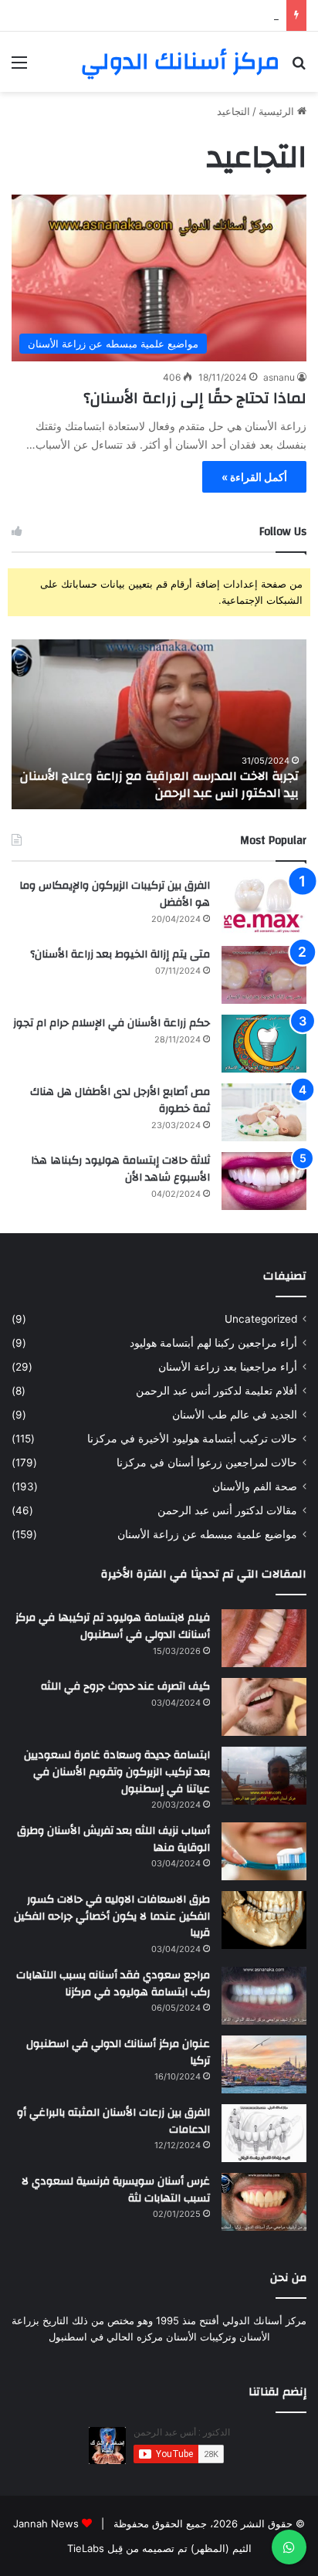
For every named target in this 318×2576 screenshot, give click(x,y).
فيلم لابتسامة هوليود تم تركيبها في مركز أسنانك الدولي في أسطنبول (113, 1626)
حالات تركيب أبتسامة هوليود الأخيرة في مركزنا (192, 1439)
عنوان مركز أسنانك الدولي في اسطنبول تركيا (118, 2052)
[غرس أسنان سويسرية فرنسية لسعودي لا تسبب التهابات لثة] (264, 2202)
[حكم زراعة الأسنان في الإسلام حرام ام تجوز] (264, 1044)
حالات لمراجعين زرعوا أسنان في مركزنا (207, 1463)
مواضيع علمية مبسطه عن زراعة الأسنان (207, 1534)
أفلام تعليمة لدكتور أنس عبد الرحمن (217, 1391)
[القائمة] (19, 68)
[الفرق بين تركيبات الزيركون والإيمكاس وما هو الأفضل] (264, 906)
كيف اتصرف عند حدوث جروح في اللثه (125, 1686)
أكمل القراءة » (254, 477)
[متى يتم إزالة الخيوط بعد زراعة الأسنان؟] (264, 975)
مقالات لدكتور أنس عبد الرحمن (227, 1510)
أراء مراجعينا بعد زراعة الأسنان (228, 1367)
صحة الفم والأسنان (255, 1486)
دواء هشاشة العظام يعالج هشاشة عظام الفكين (179, 15)
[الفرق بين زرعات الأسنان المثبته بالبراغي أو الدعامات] (264, 2133)
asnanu (279, 377)
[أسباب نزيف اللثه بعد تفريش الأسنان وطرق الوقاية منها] (264, 1851)
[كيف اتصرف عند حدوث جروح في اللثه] (264, 1707)
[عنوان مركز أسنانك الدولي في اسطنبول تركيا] (264, 2064)
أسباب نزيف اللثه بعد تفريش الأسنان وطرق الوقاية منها (113, 1839)
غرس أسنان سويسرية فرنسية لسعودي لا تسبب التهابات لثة (116, 2190)
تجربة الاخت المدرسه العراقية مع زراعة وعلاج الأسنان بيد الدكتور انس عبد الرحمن (159, 785)
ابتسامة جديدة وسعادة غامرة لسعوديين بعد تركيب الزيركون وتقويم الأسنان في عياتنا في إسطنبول (117, 1772)
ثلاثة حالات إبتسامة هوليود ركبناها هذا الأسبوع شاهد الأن (120, 1169)
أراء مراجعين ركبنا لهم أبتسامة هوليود (213, 1343)
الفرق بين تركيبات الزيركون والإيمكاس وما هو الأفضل (115, 894)
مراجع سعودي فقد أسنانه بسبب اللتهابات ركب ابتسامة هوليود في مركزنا (113, 1984)
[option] (159, 724)
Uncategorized (261, 1319)
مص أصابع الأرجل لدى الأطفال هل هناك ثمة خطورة (120, 1100)
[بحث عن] (299, 68)
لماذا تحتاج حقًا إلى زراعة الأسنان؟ (195, 398)
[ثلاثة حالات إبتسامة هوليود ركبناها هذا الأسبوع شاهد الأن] (264, 1181)
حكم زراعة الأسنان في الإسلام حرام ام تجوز (112, 1023)
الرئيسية (278, 111)
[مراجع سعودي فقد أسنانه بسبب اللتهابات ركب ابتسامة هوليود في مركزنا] (264, 1996)
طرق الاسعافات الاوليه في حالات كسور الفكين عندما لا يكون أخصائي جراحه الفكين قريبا (112, 1916)
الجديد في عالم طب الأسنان (235, 1415)
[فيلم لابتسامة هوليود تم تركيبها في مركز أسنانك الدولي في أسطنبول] (264, 1638)
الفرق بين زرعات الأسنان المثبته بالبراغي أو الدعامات (113, 2121)
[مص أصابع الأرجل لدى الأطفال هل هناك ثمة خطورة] (264, 1112)
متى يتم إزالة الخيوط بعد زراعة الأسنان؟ (120, 954)
